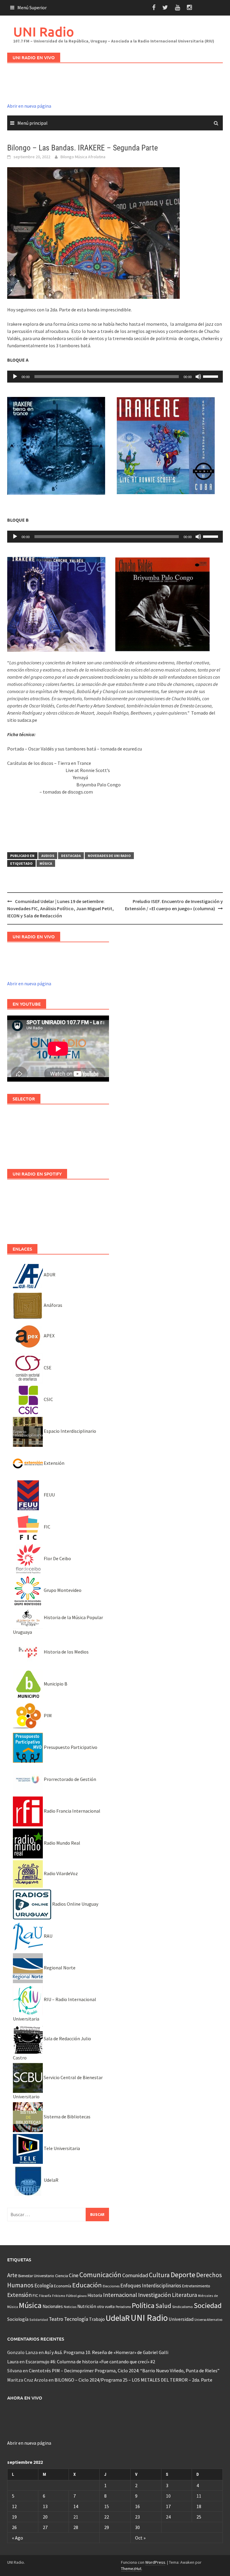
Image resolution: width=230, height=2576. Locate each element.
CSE (47, 1368)
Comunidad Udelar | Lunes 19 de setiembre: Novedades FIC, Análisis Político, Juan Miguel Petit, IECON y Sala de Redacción (60, 908)
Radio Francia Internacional (72, 1811)
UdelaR (51, 2180)
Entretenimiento (196, 2286)
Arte (12, 2275)
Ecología (44, 2286)
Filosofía (45, 2296)
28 (76, 2527)
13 (45, 2506)
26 (14, 2527)
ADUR (49, 1275)
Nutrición (87, 2306)
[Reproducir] (15, 377)
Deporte (183, 2275)
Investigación (155, 2295)
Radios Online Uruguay (75, 1904)
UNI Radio (44, 32)
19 (14, 2517)
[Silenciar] (198, 377)
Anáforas (53, 1305)
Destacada (71, 856)
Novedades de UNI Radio (109, 856)
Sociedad (208, 2305)
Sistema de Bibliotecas (67, 2117)
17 (168, 2506)
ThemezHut (131, 2569)
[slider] (211, 376)
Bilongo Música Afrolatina (83, 157)
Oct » (140, 2538)
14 (76, 2506)
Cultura (159, 2275)
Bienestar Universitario (36, 2276)
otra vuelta (106, 2307)
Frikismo (59, 2296)
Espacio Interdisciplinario (69, 1431)
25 (199, 2517)
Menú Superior (32, 7)
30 (137, 2527)
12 (14, 2506)
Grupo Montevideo (62, 1590)
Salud (163, 2306)
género (82, 2296)
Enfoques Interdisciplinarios (151, 2286)
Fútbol (71, 2296)
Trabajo (97, 2319)
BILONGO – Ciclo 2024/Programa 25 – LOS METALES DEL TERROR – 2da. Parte (133, 2380)
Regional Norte (59, 1968)
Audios (48, 856)
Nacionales (53, 2306)
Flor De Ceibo (57, 1558)
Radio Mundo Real (62, 1843)
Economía (63, 2286)
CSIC (48, 1399)
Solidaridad (39, 2320)
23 (137, 2517)
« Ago (18, 2538)
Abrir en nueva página (29, 106)
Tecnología (76, 2319)
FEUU (49, 1495)
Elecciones (111, 2286)
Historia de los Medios (66, 1652)
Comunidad (135, 2275)
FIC (47, 1527)
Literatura (184, 2295)
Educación (87, 2285)
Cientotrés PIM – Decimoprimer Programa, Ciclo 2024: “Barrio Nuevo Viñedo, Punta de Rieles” (124, 2371)
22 (107, 2517)
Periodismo (123, 2307)
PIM (47, 1715)
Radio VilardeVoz (60, 1873)
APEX (49, 1336)
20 (45, 2517)
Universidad (181, 2319)
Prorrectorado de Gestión (69, 1779)
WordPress (155, 2562)
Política (143, 2305)
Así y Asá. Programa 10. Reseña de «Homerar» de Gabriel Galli (106, 2352)
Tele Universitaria (61, 2148)
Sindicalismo (183, 2307)
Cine (74, 2275)
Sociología (18, 2319)
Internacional (120, 2295)
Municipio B (55, 1684)
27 (45, 2527)
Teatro (56, 2319)
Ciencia (62, 2276)
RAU (48, 1936)
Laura (13, 2362)
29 (107, 2527)
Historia (95, 2295)
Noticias (70, 2307)
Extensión (54, 1463)
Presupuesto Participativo (70, 1747)
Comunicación (100, 2275)
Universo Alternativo (208, 2320)
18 (199, 2506)
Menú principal (32, 123)
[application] (115, 377)
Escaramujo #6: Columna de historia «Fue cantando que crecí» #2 (90, 2362)
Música (46, 863)
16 (137, 2506)
